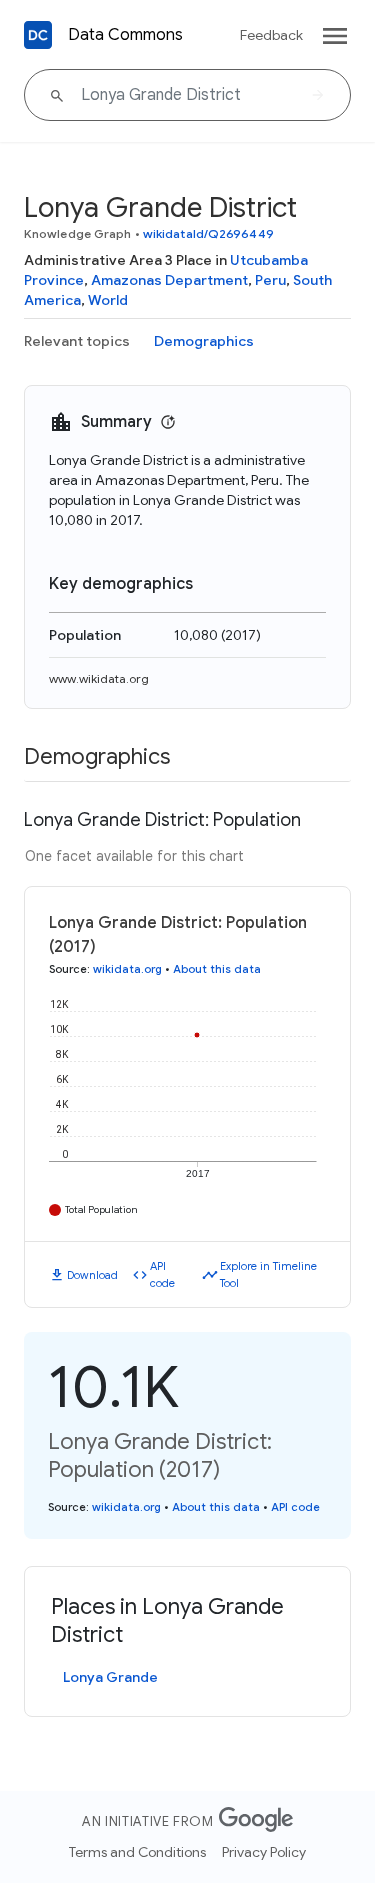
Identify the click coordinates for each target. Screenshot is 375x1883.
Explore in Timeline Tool (268, 1274)
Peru (270, 280)
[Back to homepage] (38, 35)
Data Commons (125, 35)
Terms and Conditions (137, 1852)
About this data (217, 969)
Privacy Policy (264, 1852)
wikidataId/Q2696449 (208, 233)
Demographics (204, 341)
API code (162, 1274)
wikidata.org (127, 969)
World (108, 300)
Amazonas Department (169, 280)
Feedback (271, 35)
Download (92, 1275)
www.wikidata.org (99, 678)
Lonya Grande (110, 1677)
